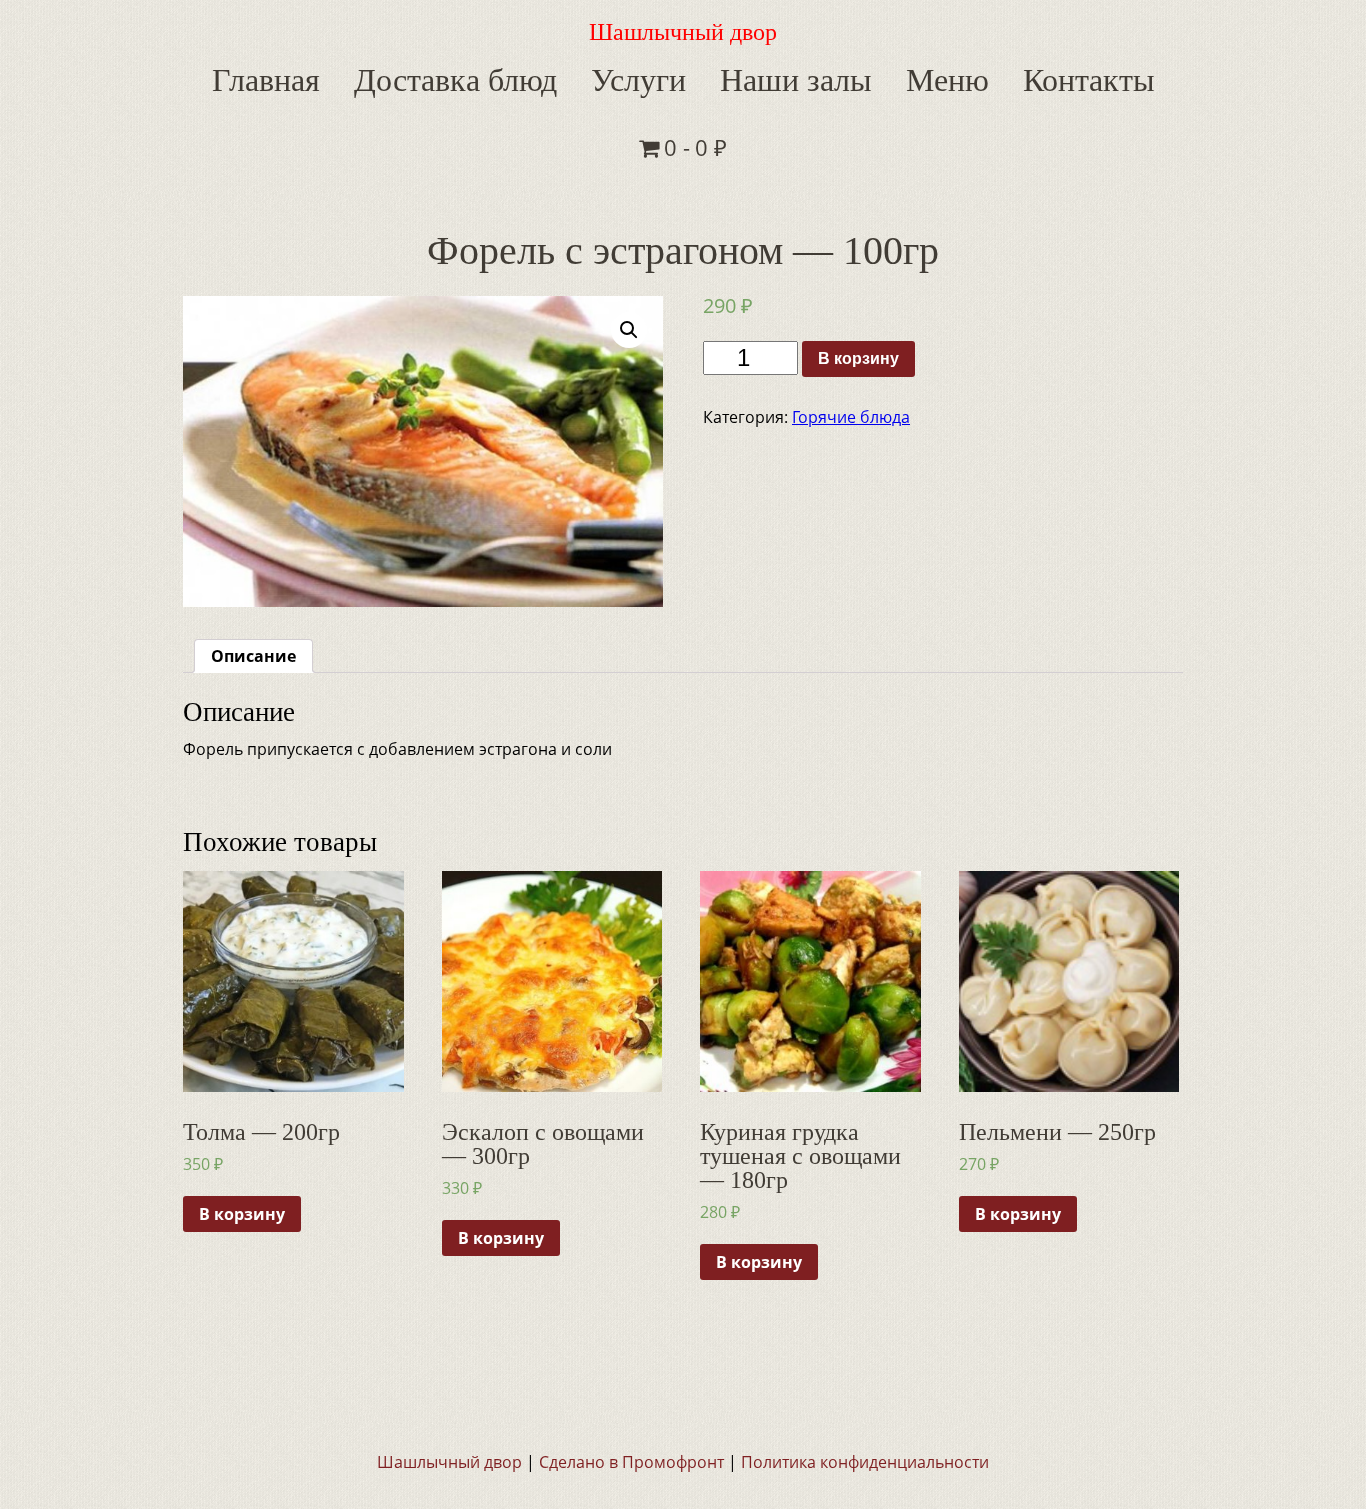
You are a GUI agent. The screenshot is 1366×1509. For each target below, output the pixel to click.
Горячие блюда (851, 347)
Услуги (583, 76)
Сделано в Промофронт (631, 1392)
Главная (265, 76)
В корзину (858, 288)
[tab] (253, 586)
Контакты (969, 76)
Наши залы (718, 76)
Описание (253, 586)
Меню (848, 76)
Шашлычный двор (683, 32)
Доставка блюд (426, 76)
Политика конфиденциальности (865, 1392)
